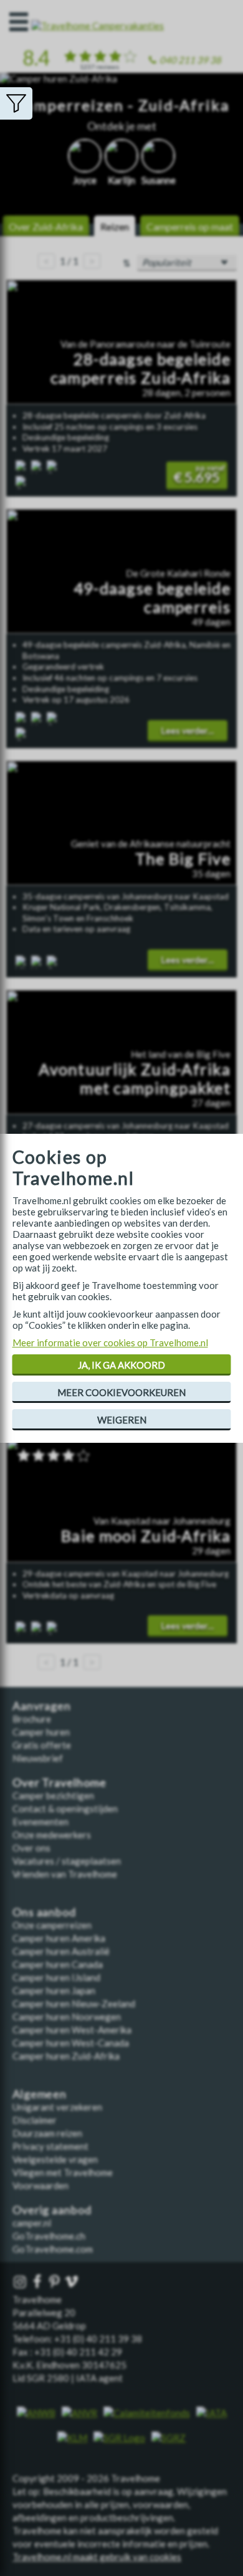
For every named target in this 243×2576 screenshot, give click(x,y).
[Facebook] (39, 2282)
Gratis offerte (42, 1745)
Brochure (32, 1719)
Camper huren (41, 1732)
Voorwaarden (40, 2185)
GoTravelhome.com (53, 2249)
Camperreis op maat (190, 226)
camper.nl (32, 2223)
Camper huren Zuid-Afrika (66, 2056)
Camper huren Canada (58, 1964)
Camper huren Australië (61, 1951)
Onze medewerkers (52, 1835)
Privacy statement (50, 2146)
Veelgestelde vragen (55, 2159)
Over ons (31, 1848)
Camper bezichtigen (53, 1795)
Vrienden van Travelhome (65, 1874)
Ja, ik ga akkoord (121, 1365)
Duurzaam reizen (47, 2133)
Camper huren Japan (54, 1990)
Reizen (115, 226)
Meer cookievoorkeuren (121, 1392)
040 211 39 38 (190, 60)
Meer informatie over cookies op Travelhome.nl (110, 1343)
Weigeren (122, 1420)
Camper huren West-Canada (71, 2043)
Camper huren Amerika (59, 1938)
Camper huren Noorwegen (67, 2017)
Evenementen (40, 1822)
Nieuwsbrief (38, 1758)
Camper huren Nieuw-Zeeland (74, 2003)
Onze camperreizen (52, 1925)
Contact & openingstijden (65, 1808)
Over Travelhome (60, 1783)
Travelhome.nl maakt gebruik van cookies (97, 2557)
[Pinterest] (55, 2282)
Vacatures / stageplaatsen (67, 1861)
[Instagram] (21, 2282)
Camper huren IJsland (56, 1977)
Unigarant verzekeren (57, 2107)
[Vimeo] (73, 2282)
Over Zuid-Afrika (46, 226)
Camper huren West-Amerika (72, 2030)
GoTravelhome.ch (49, 2236)
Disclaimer (35, 2120)
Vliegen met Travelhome (63, 2172)
